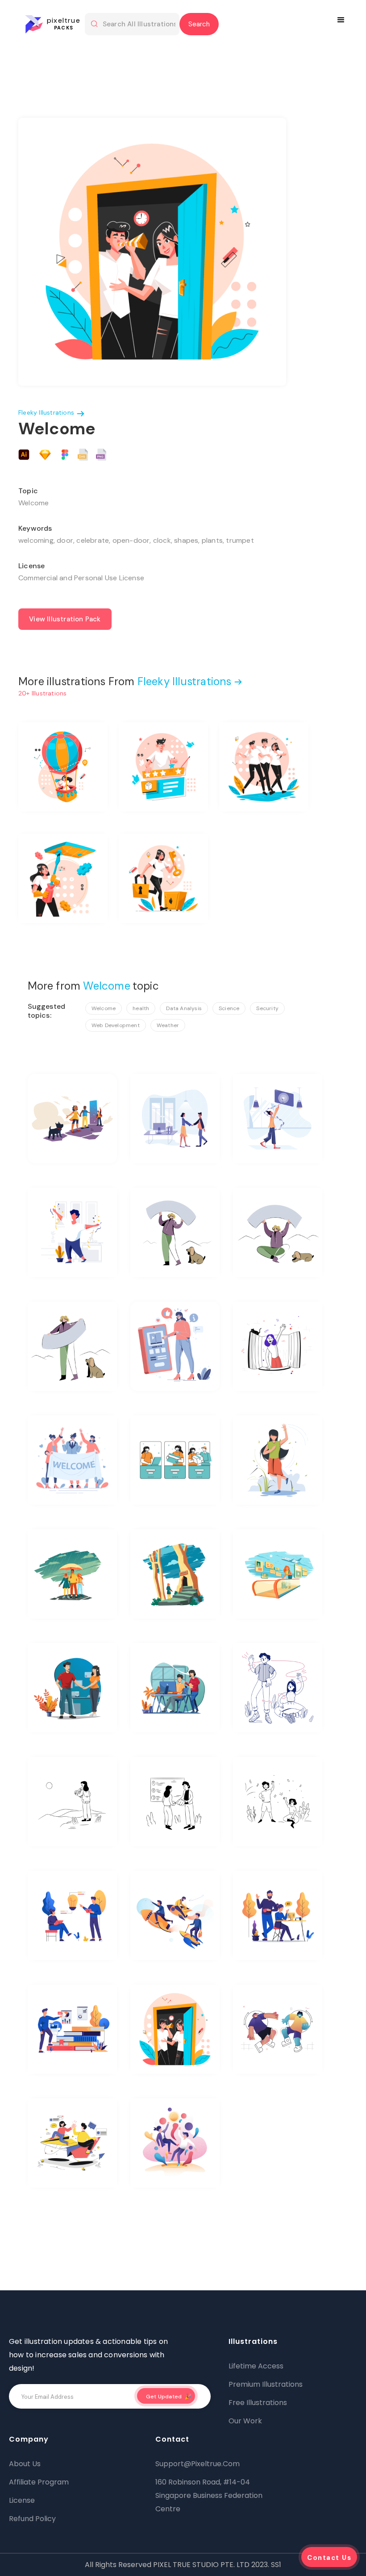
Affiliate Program (39, 2482)
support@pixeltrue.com (198, 2464)
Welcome (104, 1008)
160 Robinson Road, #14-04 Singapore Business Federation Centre (209, 2495)
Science (229, 1008)
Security (267, 1008)
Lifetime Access (256, 2366)
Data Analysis (184, 1008)
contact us (329, 2558)
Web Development (116, 1025)
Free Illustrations (258, 2403)
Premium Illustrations (266, 2384)
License (22, 2500)
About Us (25, 2464)
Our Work (245, 2421)
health (141, 1008)
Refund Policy (32, 2519)
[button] (342, 20)
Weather (168, 1025)
